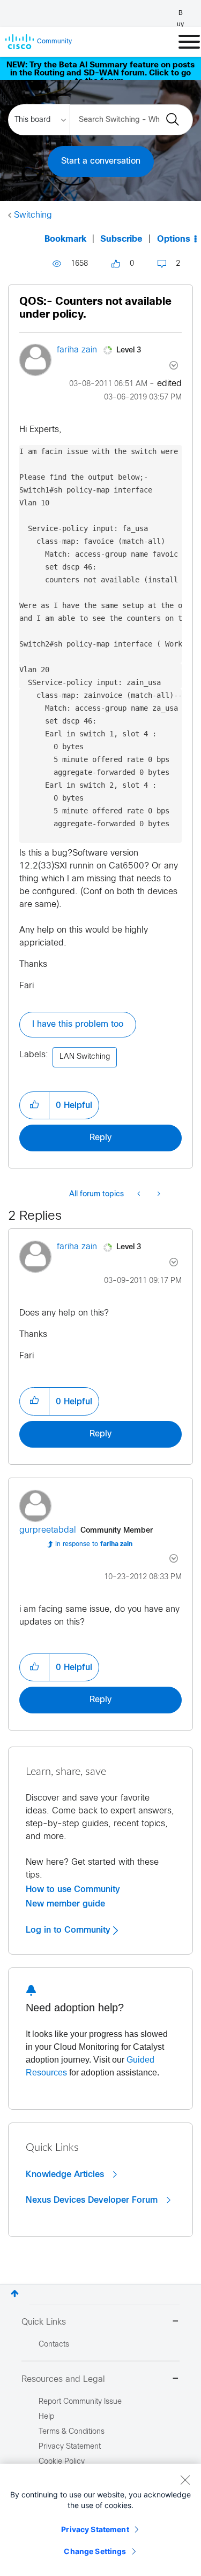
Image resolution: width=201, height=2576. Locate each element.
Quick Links (44, 2322)
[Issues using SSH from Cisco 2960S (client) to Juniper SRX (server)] (158, 1195)
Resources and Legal (63, 2379)
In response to (94, 1544)
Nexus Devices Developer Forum (93, 2200)
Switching (33, 215)
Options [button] (174, 239)
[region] (100, 2520)
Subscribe (121, 239)
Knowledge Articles (66, 2174)
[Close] (185, 2480)
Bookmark (65, 239)
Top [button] (15, 2293)
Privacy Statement (95, 2529)
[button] (34, 1105)
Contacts (54, 2345)
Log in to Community (69, 1930)
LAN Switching (85, 1057)
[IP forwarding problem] (140, 1195)
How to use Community (73, 1889)
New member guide (65, 1904)
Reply (100, 1138)
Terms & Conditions (72, 2432)
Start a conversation (101, 161)
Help (46, 2417)
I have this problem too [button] (78, 1024)
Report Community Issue (80, 2402)
